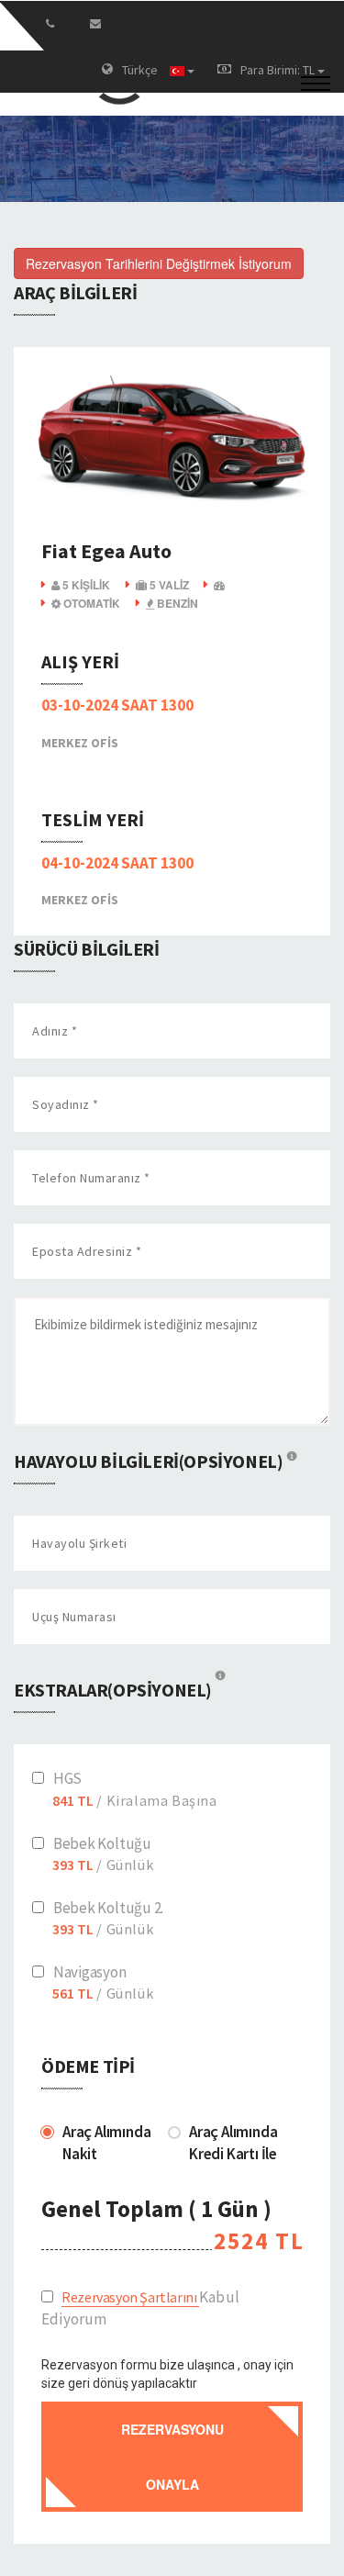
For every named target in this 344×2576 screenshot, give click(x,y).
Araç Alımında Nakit (106, 2143)
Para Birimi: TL (279, 70)
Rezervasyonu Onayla (172, 2457)
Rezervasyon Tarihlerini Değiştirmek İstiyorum (159, 263)
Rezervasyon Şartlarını (130, 2297)
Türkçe (141, 70)
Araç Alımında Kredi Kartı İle (233, 2143)
